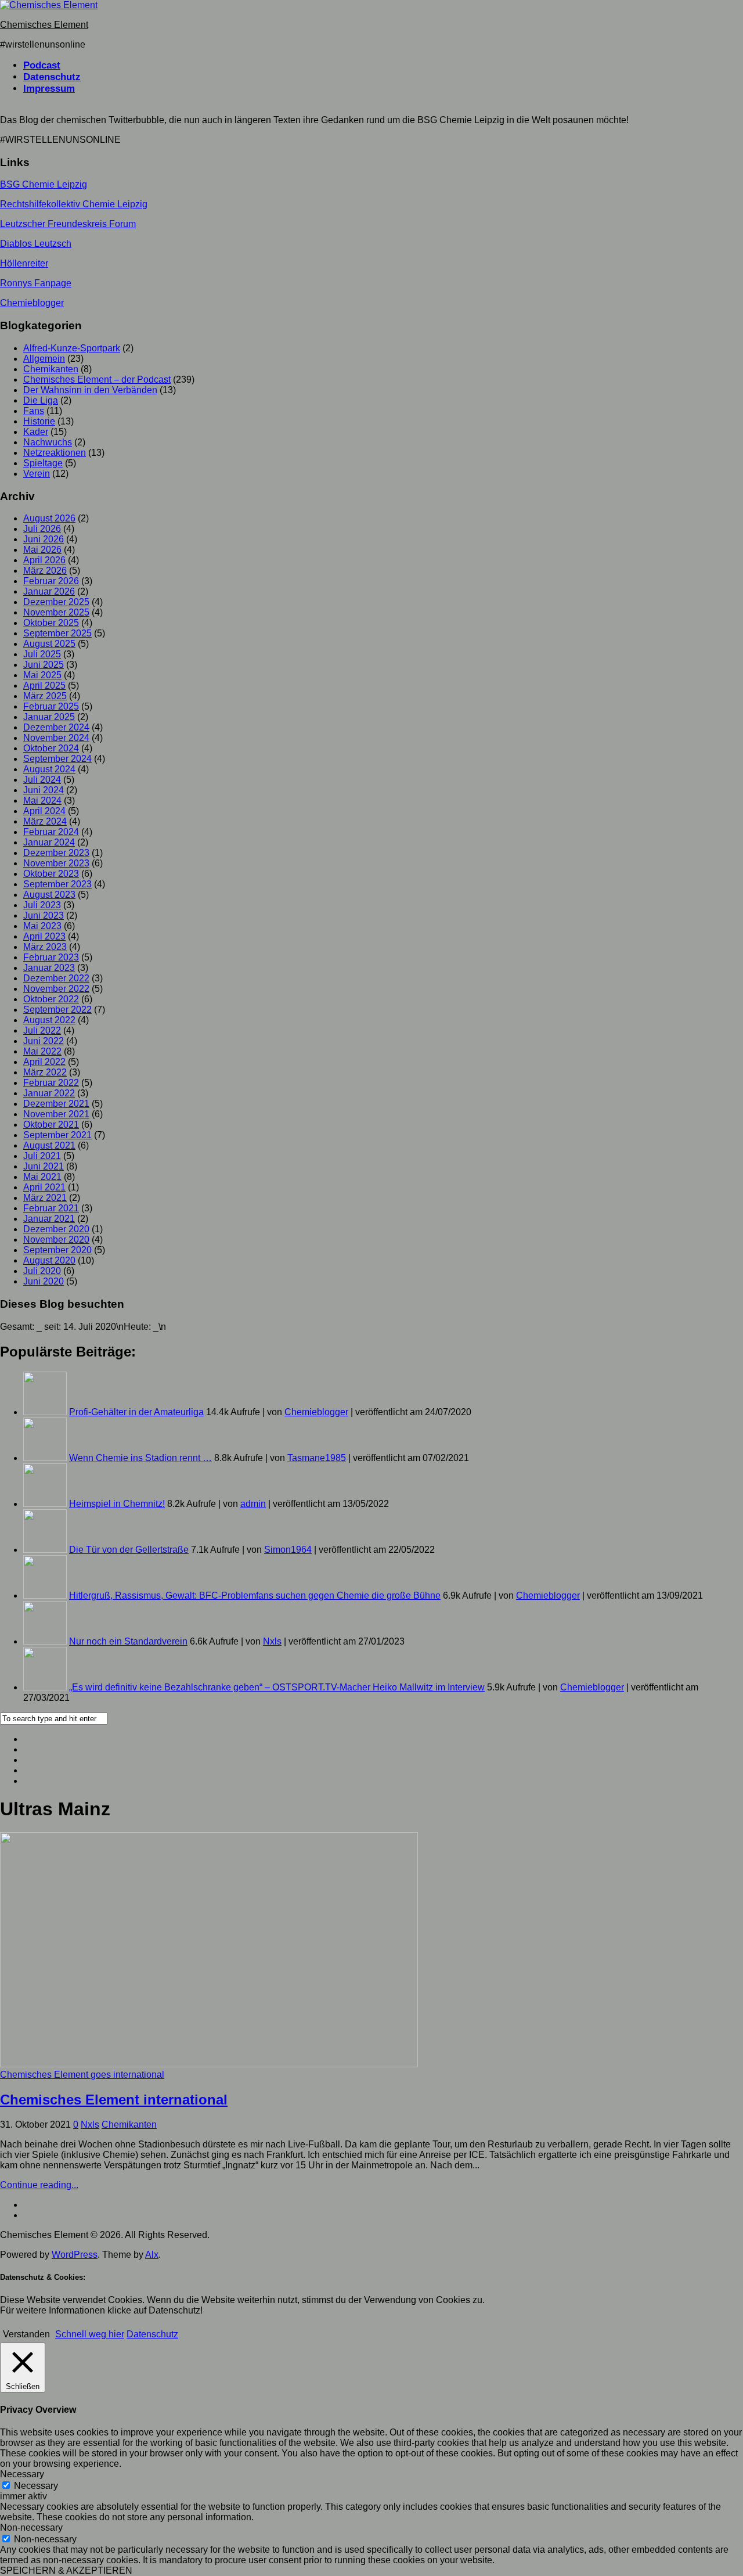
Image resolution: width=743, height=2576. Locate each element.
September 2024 (57, 759)
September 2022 (57, 1010)
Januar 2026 (49, 591)
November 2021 (56, 1114)
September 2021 (57, 1135)
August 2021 (49, 1145)
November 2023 (56, 863)
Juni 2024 (44, 790)
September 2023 (57, 884)
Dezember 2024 (56, 727)
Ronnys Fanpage (36, 283)
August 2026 (49, 518)
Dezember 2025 (56, 602)
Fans (34, 411)
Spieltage (43, 463)
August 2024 (49, 769)
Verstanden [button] (26, 2334)
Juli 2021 (42, 1156)
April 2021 (44, 1187)
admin (253, 1504)
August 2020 (49, 1260)
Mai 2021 (42, 1177)
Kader (36, 432)
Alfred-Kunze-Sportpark (72, 348)
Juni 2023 (44, 915)
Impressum (49, 89)
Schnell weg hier (90, 2334)
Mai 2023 (42, 926)
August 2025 (49, 644)
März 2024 (45, 821)
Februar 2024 (51, 832)
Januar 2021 (49, 1219)
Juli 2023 (42, 905)
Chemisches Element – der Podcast (97, 379)
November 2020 (56, 1240)
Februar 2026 (51, 581)
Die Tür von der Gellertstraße (129, 1550)
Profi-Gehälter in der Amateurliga (136, 1412)
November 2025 (56, 612)
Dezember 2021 (56, 1104)
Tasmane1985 (317, 1458)
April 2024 (44, 811)
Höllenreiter (24, 263)
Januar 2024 (49, 842)
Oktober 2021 (51, 1125)
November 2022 (56, 989)
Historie (39, 421)
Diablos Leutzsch (36, 244)
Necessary (36, 2486)
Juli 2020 (42, 1271)
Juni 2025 (44, 665)
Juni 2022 (44, 1041)
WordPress (75, 2255)
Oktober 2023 (51, 874)
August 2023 (49, 895)
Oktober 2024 (51, 748)
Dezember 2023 (56, 853)
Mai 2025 (42, 675)
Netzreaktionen (55, 453)
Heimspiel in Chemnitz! (117, 1504)
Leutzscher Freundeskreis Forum (68, 224)
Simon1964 (288, 1550)
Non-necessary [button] (31, 2528)
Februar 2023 (51, 957)
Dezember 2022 (56, 978)
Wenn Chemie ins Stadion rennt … (140, 1458)
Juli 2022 (42, 1030)
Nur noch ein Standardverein (128, 1641)
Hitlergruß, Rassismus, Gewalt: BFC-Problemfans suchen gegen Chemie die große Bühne (255, 1595)
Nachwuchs (48, 442)
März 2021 (45, 1198)
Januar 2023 (49, 968)
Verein (37, 474)
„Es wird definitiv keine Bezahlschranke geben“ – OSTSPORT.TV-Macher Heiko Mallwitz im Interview (277, 1687)
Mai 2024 (42, 800)
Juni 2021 (44, 1166)
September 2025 (57, 633)
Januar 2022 (49, 1093)
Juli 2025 (42, 654)
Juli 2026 (42, 529)
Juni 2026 (44, 539)
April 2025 (44, 686)
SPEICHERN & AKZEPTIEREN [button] (66, 2570)
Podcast (42, 65)
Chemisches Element (44, 25)
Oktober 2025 (51, 623)
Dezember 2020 (56, 1229)
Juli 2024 (42, 780)
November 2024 (56, 738)
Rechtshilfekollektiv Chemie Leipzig (74, 204)
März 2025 (45, 696)
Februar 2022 (51, 1083)
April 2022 (44, 1062)
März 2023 (45, 947)
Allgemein (44, 359)
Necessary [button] (22, 2474)
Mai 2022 (42, 1051)
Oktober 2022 (51, 999)
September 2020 (57, 1250)
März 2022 (45, 1072)
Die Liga (41, 400)
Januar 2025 (49, 717)
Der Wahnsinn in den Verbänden (90, 390)
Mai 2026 (42, 550)
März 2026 (45, 571)
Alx (152, 2255)
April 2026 (44, 560)
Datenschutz (52, 77)
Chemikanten (51, 369)
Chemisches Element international (114, 2100)
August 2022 (49, 1020)
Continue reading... (39, 2185)
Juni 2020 (44, 1281)
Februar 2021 (51, 1208)
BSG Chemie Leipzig (44, 184)
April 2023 (44, 936)
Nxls (272, 1641)
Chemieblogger (32, 303)
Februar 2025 (51, 706)
